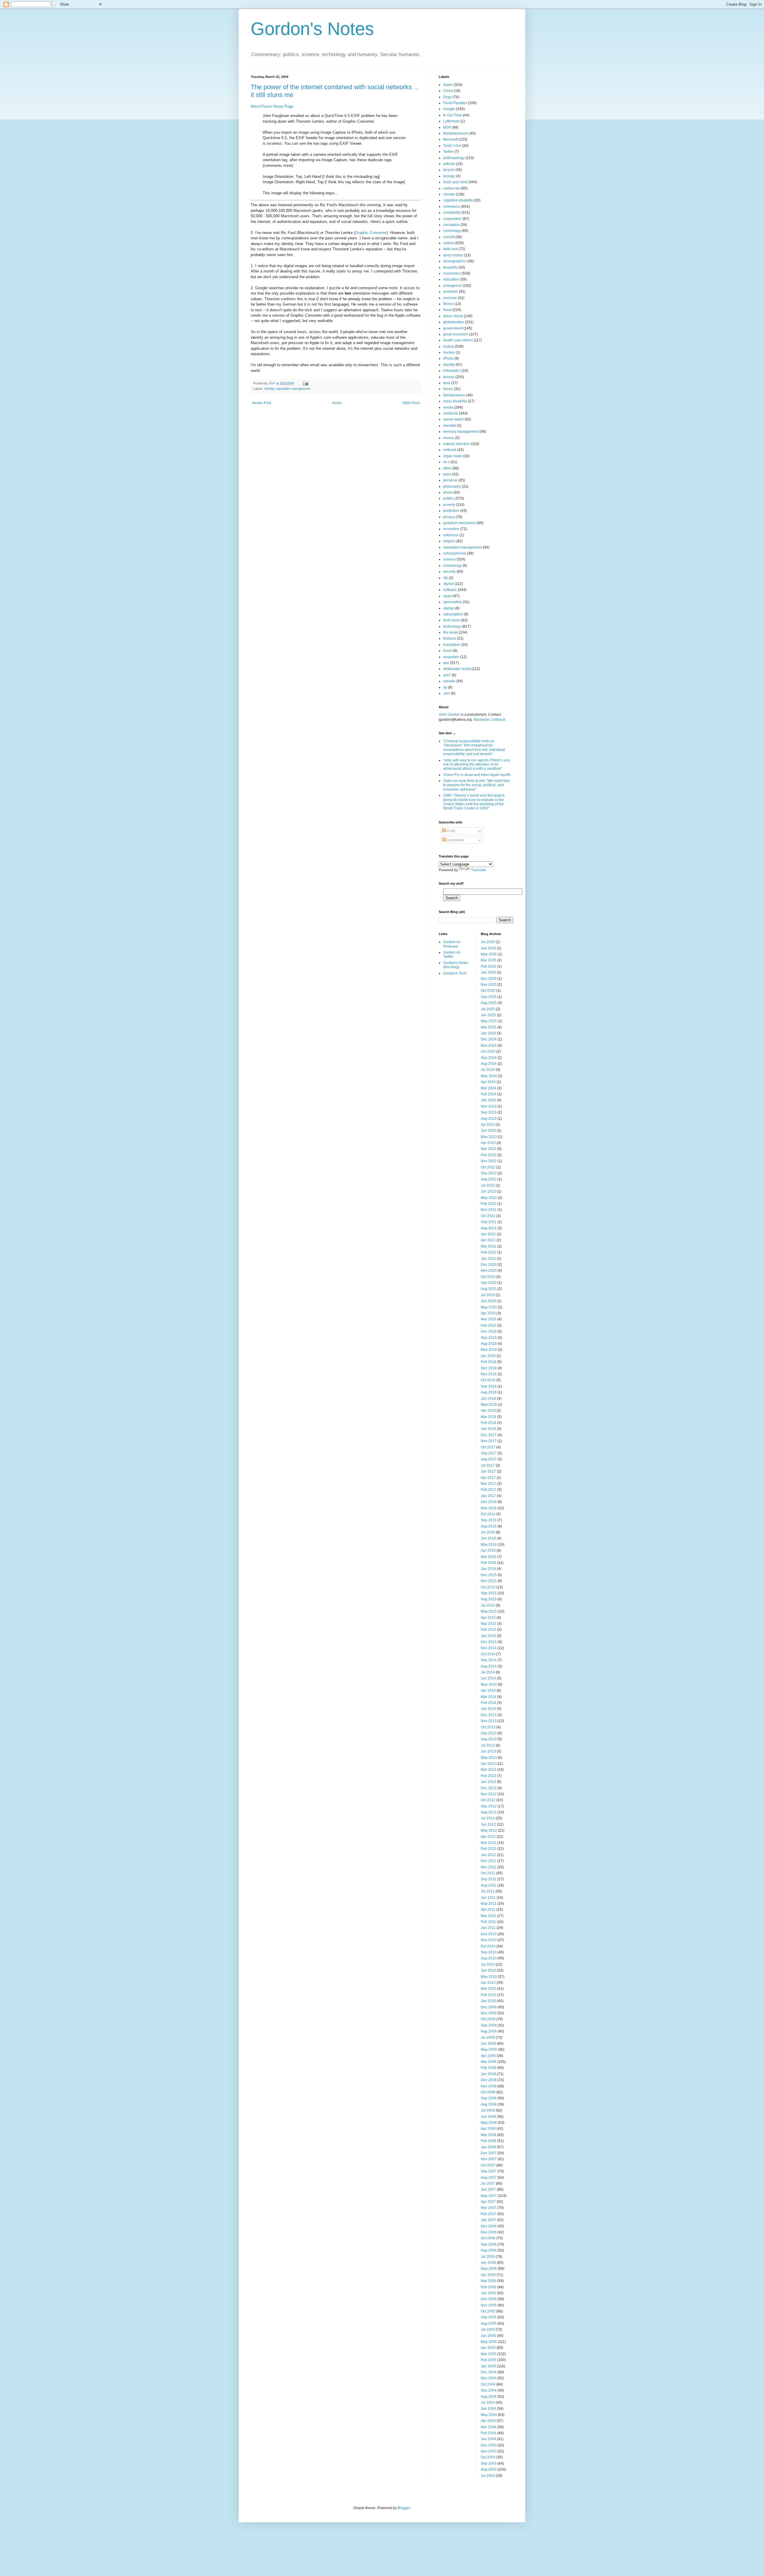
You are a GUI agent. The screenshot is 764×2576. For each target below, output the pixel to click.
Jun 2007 (488, 2189)
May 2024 (489, 1076)
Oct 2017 (488, 1447)
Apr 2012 (488, 1837)
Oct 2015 (488, 1587)
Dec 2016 (489, 1502)
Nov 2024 (489, 1046)
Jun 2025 (488, 1015)
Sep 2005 (489, 2317)
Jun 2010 (488, 1970)
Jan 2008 (488, 2147)
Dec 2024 (489, 1039)
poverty (449, 505)
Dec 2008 (489, 2080)
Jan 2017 (488, 1496)
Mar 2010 (489, 1989)
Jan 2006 (488, 2293)
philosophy (452, 486)
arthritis (449, 164)
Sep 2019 (489, 1338)
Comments (455, 840)
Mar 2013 (489, 1770)
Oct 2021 (488, 1216)
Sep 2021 (489, 1222)
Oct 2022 (488, 1167)
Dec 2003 (489, 2445)
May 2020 (489, 1307)
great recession (456, 334)
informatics (452, 371)
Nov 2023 (489, 1106)
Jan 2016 (488, 1569)
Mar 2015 (489, 1624)
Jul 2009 (488, 2038)
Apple (448, 85)
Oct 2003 (488, 2457)
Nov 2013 (489, 1721)
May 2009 (489, 2050)
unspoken (451, 657)
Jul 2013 (488, 1745)
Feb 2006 (489, 2287)
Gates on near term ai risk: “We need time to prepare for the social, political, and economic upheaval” (477, 785)
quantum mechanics (460, 523)
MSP (447, 127)
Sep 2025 (489, 997)
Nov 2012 (489, 1794)
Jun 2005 (488, 2336)
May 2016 (489, 1545)
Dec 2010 (489, 1934)
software (450, 590)
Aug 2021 (489, 1228)
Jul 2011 (488, 1891)
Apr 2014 (488, 1690)
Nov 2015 (489, 1581)
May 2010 (489, 1977)
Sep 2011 (489, 1879)
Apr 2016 (488, 1550)
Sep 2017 (489, 1453)
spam (448, 596)
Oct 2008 (488, 2092)
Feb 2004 (489, 2433)
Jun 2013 (488, 1751)
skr (446, 578)
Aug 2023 (489, 1119)
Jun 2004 (488, 2409)
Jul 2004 (488, 2403)
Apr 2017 (488, 1478)
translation (452, 645)
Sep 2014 (489, 1660)
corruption (451, 225)
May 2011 (489, 1904)
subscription (453, 614)
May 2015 (489, 1611)
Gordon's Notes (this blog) (456, 965)
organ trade (453, 456)
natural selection (457, 444)
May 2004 (489, 2415)
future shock (453, 316)
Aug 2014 (489, 1666)
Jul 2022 (488, 1185)
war (446, 663)
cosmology (452, 231)
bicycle (449, 170)
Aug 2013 (489, 1739)
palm (447, 474)
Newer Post (262, 403)
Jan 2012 (488, 1855)
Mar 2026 (489, 960)
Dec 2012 (489, 1788)
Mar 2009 (489, 2062)
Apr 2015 (488, 1618)
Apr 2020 (488, 1313)
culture (449, 243)
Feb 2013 (489, 1776)
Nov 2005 (489, 2305)
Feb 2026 (489, 966)
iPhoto (448, 358)
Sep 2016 (489, 1520)
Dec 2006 (489, 2226)
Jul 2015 (488, 1605)
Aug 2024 (489, 1064)
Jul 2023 (488, 1125)
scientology (452, 566)
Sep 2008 (489, 2098)
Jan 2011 (488, 1928)
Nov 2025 (489, 985)
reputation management (293, 389)
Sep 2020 (489, 1283)
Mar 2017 (489, 1484)
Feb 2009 (489, 2068)
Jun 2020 (488, 1301)
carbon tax (452, 188)
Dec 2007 (489, 2153)
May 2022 (489, 1198)
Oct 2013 (488, 1727)
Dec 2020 (489, 1265)
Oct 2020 (488, 1277)
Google (449, 109)
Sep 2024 (489, 1058)
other (447, 468)
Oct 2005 (488, 2311)
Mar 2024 (489, 1088)
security (449, 572)
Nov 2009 (489, 2013)
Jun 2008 (488, 2117)
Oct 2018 (488, 1380)
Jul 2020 (488, 1295)
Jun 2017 (488, 1471)
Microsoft (450, 139)
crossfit (449, 237)
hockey (449, 352)
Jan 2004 (488, 2439)
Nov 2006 (489, 2232)
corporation (452, 219)
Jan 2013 (488, 1782)
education (451, 279)
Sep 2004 (489, 2390)
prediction (451, 511)
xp (445, 687)
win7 (447, 675)
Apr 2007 (488, 2202)
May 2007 (489, 2196)
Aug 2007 (489, 2178)
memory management (461, 432)
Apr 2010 (488, 1983)
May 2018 (489, 1405)
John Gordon (449, 715)
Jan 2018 (488, 1429)
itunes (448, 389)
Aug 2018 (489, 1392)
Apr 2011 (488, 1910)
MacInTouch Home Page (272, 106)
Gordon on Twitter (452, 954)
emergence (452, 286)
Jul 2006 (488, 2257)
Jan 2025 (488, 1033)
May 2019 (489, 1350)
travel (448, 651)
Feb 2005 (489, 2360)
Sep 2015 (489, 1593)
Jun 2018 (488, 1399)
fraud (447, 310)
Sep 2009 (489, 2025)
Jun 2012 (488, 1824)
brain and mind (455, 182)
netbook (450, 450)
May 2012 (489, 1830)
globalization (454, 322)
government (453, 328)
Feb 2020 (489, 1325)
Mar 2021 (489, 1246)
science (449, 559)
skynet (448, 584)
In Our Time (453, 115)
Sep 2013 (489, 1733)
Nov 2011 (489, 1867)
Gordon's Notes (312, 29)
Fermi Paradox (455, 103)
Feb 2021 (489, 1252)
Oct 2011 (488, 1873)
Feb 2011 (488, 1922)
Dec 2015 (489, 1575)
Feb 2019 (489, 1362)
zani (447, 693)
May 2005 (489, 2342)
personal (450, 480)
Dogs (448, 97)
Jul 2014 (488, 1672)
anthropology (454, 158)
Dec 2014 (489, 1642)
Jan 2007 (488, 2220)
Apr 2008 (488, 2129)
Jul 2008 (488, 2110)
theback (450, 638)
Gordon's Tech (455, 973)
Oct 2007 (488, 2165)
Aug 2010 (489, 1958)
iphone (449, 377)
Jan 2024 (488, 1100)
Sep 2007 (489, 2171)
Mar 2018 (489, 1417)
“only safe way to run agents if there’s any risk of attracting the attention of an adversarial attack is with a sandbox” (477, 765)
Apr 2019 (488, 1356)
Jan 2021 (488, 1259)
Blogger (404, 2508)
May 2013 (489, 1758)
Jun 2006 (488, 2263)
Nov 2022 (489, 1161)
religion (449, 541)
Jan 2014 (488, 1709)
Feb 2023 (489, 1155)
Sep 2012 (489, 1806)
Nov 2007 (489, 2159)
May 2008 (489, 2123)
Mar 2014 (489, 1697)
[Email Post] (305, 383)
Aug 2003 (489, 2469)
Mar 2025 (489, 1027)
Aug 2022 (489, 1179)
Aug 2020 (489, 1289)
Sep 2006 (489, 2244)
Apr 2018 (488, 1411)
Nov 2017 (489, 1441)
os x (446, 462)
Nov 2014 (489, 1648)
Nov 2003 (489, 2451)
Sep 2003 (489, 2463)
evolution (451, 292)
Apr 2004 (488, 2421)
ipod (447, 383)
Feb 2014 (489, 1703)
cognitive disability (458, 200)
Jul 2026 (488, 942)
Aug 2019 (489, 1344)
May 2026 (489, 954)
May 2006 (489, 2269)
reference (451, 535)
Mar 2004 (489, 2427)
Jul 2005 (488, 2329)
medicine (451, 413)
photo (448, 492)
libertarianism (454, 395)
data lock (450, 249)
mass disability (455, 401)
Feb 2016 (489, 1563)
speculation (453, 602)
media (448, 407)
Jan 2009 (488, 2074)
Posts (450, 831)
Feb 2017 (489, 1490)
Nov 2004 (489, 2378)
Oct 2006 (488, 2238)
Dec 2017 (489, 1435)
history (449, 347)
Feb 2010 (489, 1995)
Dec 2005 (489, 2299)
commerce (452, 207)
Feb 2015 (489, 1630)
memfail (450, 426)
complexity (452, 213)
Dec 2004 (489, 2372)
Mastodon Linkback (489, 720)
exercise (450, 298)
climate (449, 194)
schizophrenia (455, 553)
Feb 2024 (489, 1094)
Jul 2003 (488, 2476)
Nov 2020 (489, 1271)
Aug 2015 (489, 1599)
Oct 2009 (488, 2019)
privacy (449, 517)
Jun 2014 (488, 1678)
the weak (450, 632)
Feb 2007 (489, 2214)
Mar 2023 (489, 1149)
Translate (479, 870)
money (449, 438)
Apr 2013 (488, 1764)
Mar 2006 (489, 2281)
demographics (455, 261)
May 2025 (489, 1021)
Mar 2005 (489, 2354)
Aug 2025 (489, 1003)
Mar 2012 (489, 1843)
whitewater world (457, 669)
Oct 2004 (488, 2384)
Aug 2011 (489, 1885)
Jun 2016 (488, 1538)
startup (449, 608)
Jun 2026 (488, 948)
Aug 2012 (489, 1812)
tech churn (452, 620)
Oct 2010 (488, 1946)
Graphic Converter (371, 233)
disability (450, 267)
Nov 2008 (489, 2086)
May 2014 (489, 1685)
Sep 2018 (489, 1386)
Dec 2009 (489, 2007)
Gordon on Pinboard (452, 944)
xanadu (449, 681)
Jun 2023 (488, 1131)
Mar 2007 (489, 2208)
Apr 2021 (488, 1240)
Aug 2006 (489, 2250)
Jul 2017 (488, 1465)
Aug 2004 (489, 2397)
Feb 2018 (489, 1423)
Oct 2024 (488, 1051)
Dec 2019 (489, 1331)
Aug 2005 (489, 2324)
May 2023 (489, 1137)
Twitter (448, 152)
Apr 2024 (488, 1082)
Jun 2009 (488, 2044)
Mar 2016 (489, 1557)
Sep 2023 (489, 1112)
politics (449, 498)
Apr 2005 (488, 2348)
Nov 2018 (489, 1374)
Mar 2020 (489, 1319)
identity (269, 389)
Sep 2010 (489, 1952)
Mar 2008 (489, 2135)
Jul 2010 (488, 1964)
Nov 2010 (489, 1940)
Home (337, 403)
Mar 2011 (488, 1916)
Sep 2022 (489, 1173)
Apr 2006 (488, 2275)
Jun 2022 (488, 1191)
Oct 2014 (488, 1654)
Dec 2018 (489, 1368)
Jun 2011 (488, 1898)
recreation (451, 529)
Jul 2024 (488, 1070)
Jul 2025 (488, 1009)
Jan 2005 (488, 2366)
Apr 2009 (488, 2056)
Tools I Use (452, 146)
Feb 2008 (489, 2141)
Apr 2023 (488, 1143)
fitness (448, 304)
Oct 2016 (488, 1514)
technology (452, 626)
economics (452, 273)
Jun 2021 (488, 1234)
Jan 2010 (488, 2001)
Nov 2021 (489, 1210)
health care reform (458, 340)
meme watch (453, 419)
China (448, 91)
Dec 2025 (489, 979)
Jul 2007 (488, 2184)
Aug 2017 (489, 1459)
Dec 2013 (489, 1715)
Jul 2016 (488, 1532)
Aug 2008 (489, 2104)
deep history (453, 255)
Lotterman (451, 121)
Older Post (411, 403)
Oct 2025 (488, 991)
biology (449, 176)
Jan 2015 (488, 1636)
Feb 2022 (489, 1204)
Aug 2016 (489, 1526)
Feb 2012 (489, 1849)
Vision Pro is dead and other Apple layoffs (477, 775)
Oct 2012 (488, 1800)
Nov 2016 (489, 1508)
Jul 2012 (488, 1818)
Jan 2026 (488, 972)
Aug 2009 (489, 2031)
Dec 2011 (489, 1861)
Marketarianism (456, 133)
